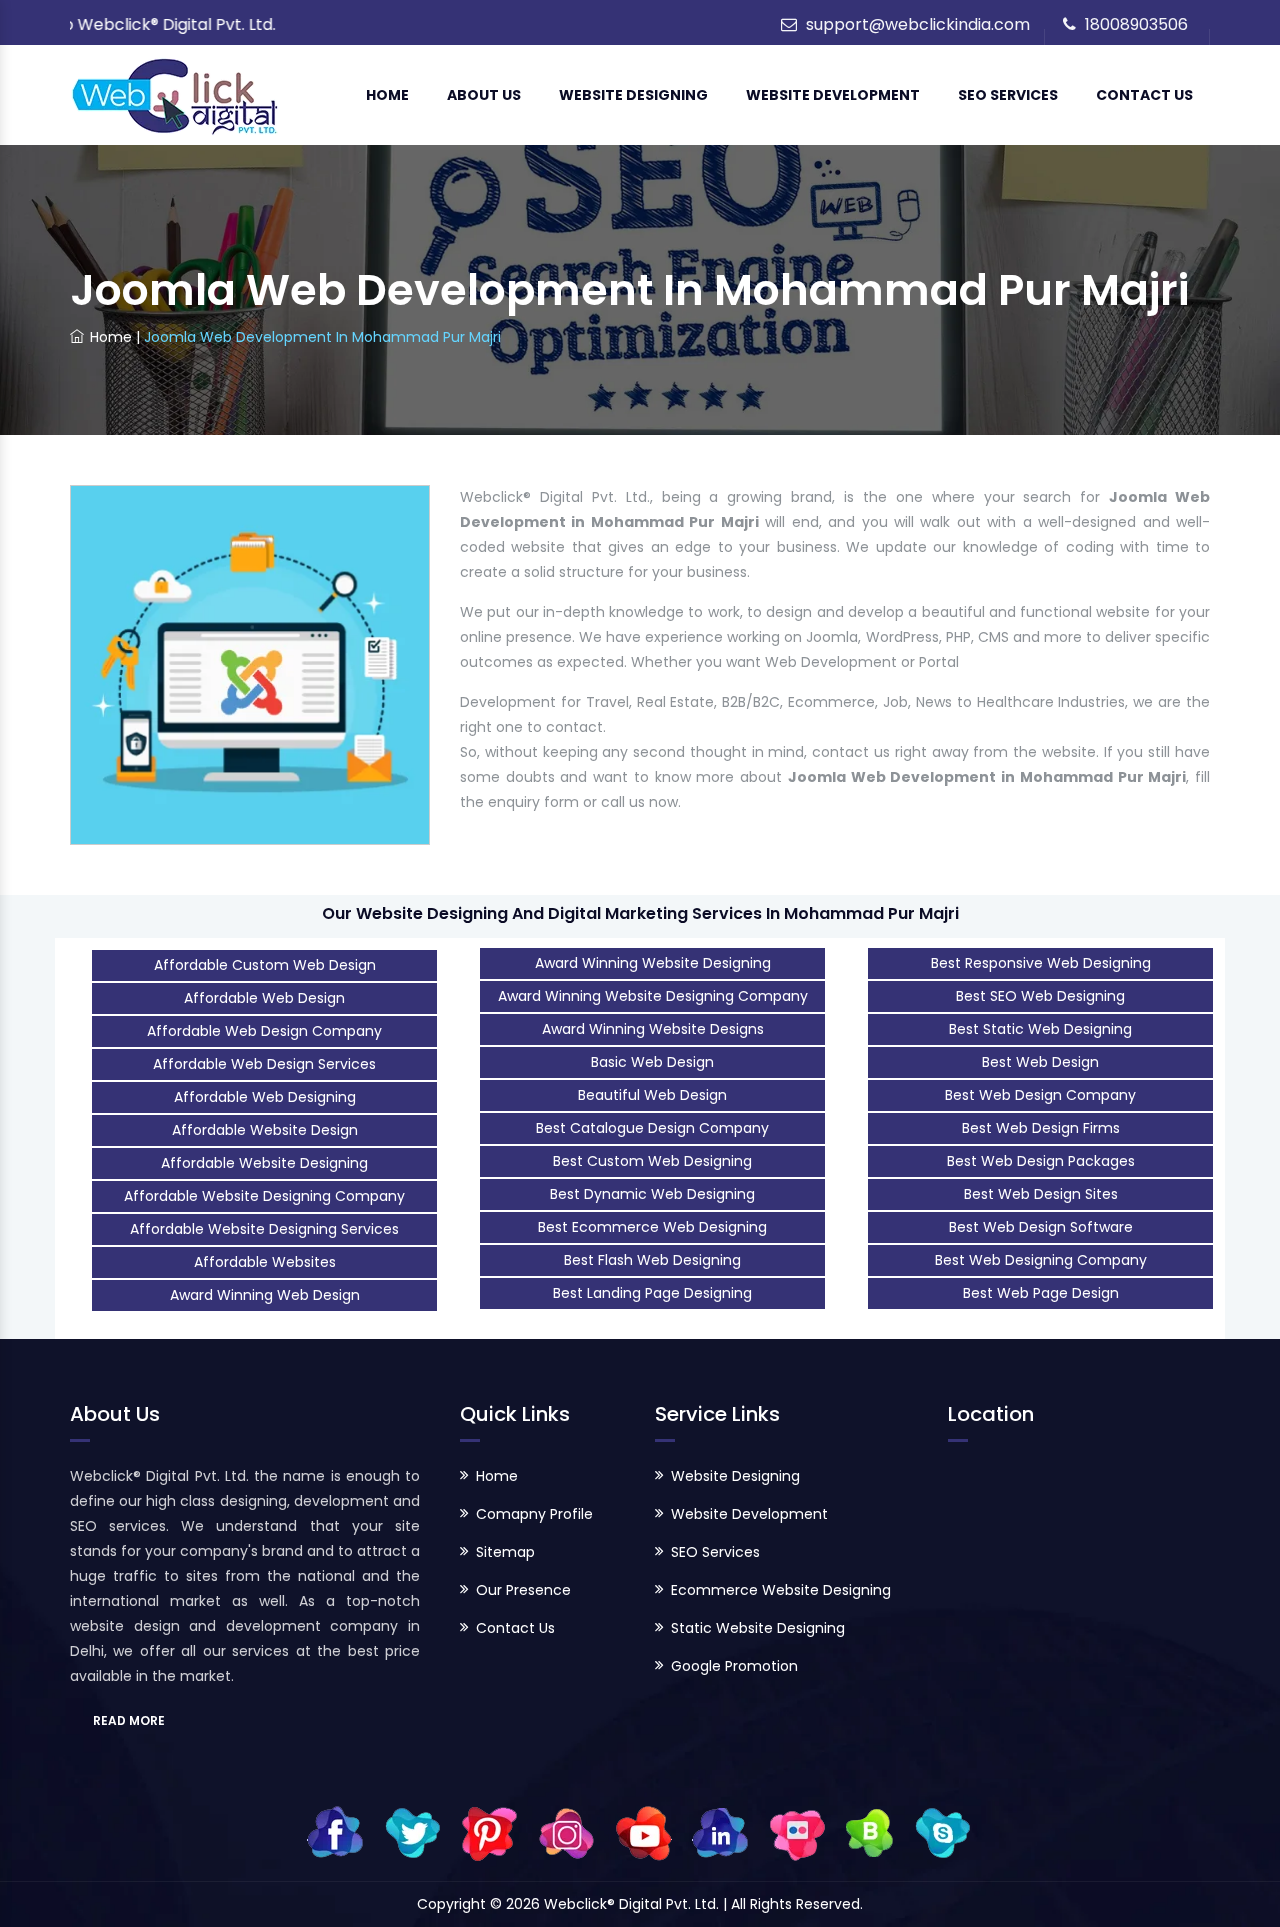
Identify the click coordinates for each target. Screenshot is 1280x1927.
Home (387, 95)
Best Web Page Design (1041, 1293)
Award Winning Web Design (265, 1295)
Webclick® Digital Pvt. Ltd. (633, 1904)
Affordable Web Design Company (264, 1031)
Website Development (833, 95)
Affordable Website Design (265, 1130)
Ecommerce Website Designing (781, 1590)
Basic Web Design (652, 1062)
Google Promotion (734, 1666)
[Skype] (942, 1831)
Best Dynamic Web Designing (652, 1194)
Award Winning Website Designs (653, 1029)
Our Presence (523, 1590)
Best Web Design (1040, 1062)
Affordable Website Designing (264, 1163)
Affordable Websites (265, 1262)
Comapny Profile (534, 1514)
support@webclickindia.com (918, 24)
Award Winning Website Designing (653, 963)
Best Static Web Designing (1040, 1029)
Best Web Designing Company (1041, 1260)
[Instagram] (566, 1831)
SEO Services (1008, 95)
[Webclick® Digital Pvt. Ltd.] (175, 95)
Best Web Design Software (1041, 1227)
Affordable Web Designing (265, 1097)
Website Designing (633, 95)
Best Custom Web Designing (652, 1161)
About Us (484, 95)
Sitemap (505, 1552)
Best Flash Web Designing (652, 1260)
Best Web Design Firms (1041, 1128)
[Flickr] (797, 1831)
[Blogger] (870, 1831)
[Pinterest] (489, 1831)
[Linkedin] (720, 1831)
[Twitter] (412, 1831)
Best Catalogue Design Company (652, 1128)
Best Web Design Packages (1041, 1161)
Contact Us (1144, 95)
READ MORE (129, 1720)
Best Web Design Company (1040, 1095)
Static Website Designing (758, 1628)
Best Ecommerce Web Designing (652, 1227)
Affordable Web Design (264, 998)
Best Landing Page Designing (652, 1293)
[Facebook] (335, 1831)
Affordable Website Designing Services (264, 1229)
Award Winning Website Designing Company (653, 996)
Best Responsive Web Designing (1041, 963)
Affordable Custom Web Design (265, 965)
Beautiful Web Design (652, 1095)
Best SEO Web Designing (1040, 996)
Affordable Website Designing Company (264, 1196)
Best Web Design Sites (1041, 1194)
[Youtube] (643, 1831)
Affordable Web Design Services (264, 1064)
